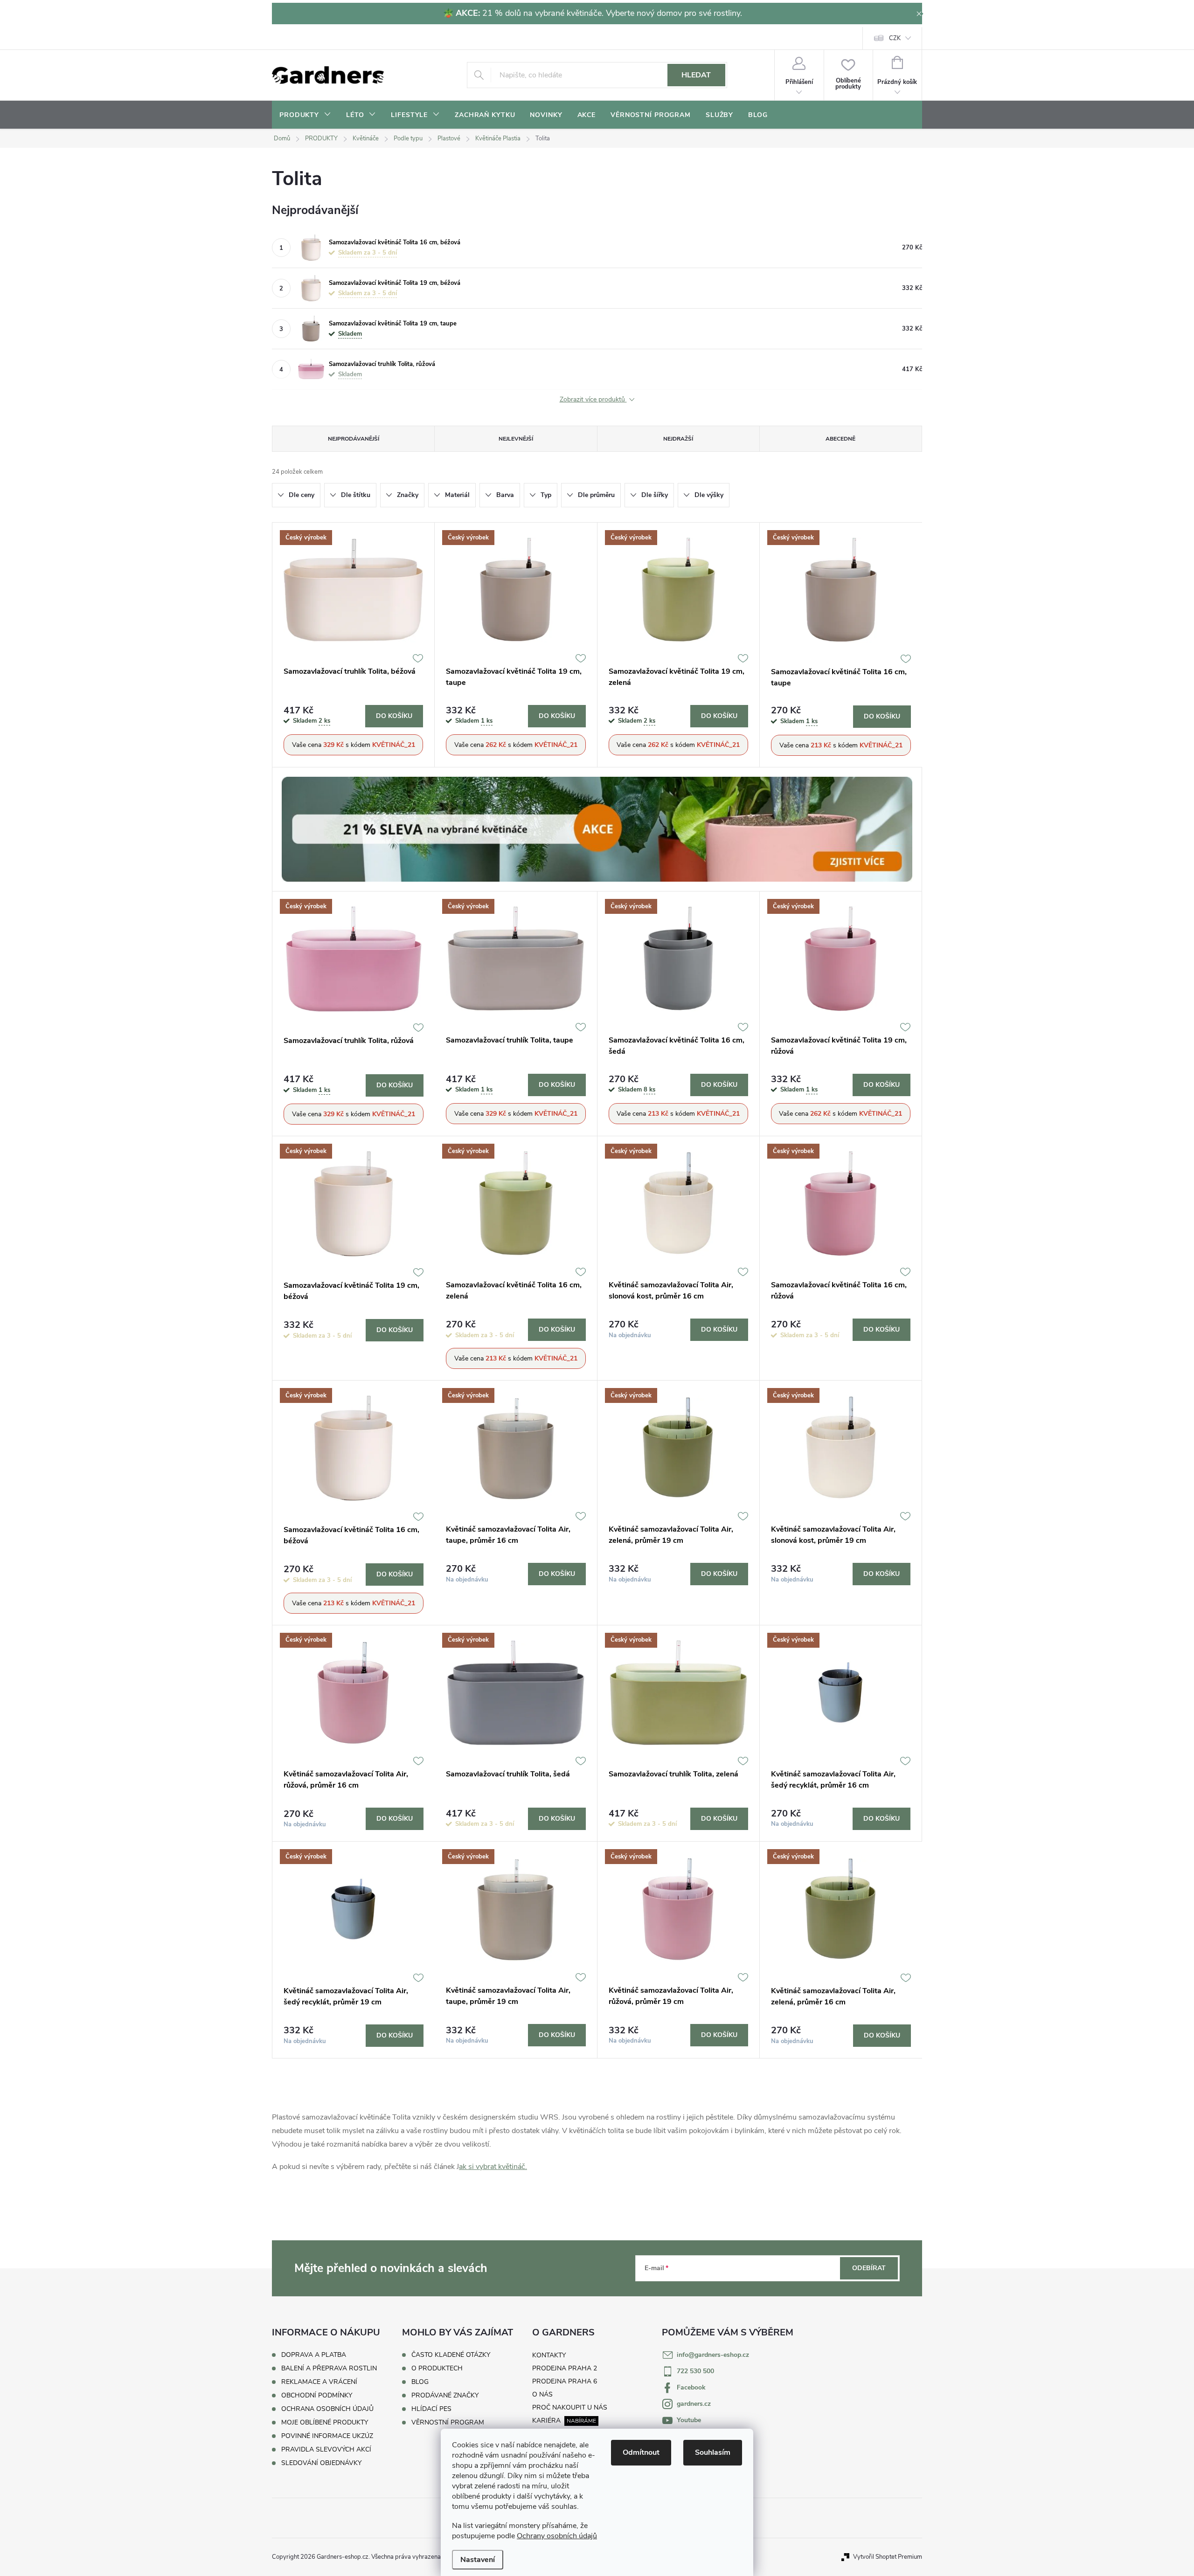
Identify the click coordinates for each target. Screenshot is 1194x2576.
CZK (895, 38)
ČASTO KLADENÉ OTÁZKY (451, 2355)
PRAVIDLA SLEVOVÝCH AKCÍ (326, 2449)
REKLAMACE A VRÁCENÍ (319, 2382)
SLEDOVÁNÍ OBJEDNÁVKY (321, 2463)
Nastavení (478, 2560)
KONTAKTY (549, 2355)
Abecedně (840, 439)
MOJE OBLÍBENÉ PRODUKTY (325, 2422)
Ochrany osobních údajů (557, 2536)
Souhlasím (713, 2452)
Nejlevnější (516, 439)
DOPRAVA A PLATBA (314, 2355)
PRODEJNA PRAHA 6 (565, 2381)
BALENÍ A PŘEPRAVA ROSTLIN (329, 2368)
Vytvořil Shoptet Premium (888, 2557)
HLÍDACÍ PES (431, 2409)
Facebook (691, 2387)
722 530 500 (695, 2371)
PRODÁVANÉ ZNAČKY (445, 2396)
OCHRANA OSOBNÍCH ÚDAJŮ (327, 2409)
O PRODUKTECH (437, 2369)
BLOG (420, 2382)
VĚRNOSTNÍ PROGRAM (448, 2423)
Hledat (696, 75)
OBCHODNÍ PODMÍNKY (317, 2395)
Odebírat (869, 2268)
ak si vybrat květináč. (493, 2167)
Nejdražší (678, 439)
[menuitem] (305, 115)
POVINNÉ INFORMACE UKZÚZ (327, 2436)
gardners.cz (694, 2404)
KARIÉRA (546, 2421)
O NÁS (542, 2394)
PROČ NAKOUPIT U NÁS (570, 2407)
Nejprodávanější (354, 439)
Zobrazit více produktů (593, 400)
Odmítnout (641, 2452)
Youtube (689, 2420)
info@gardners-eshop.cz (713, 2355)
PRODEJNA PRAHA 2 (565, 2368)
